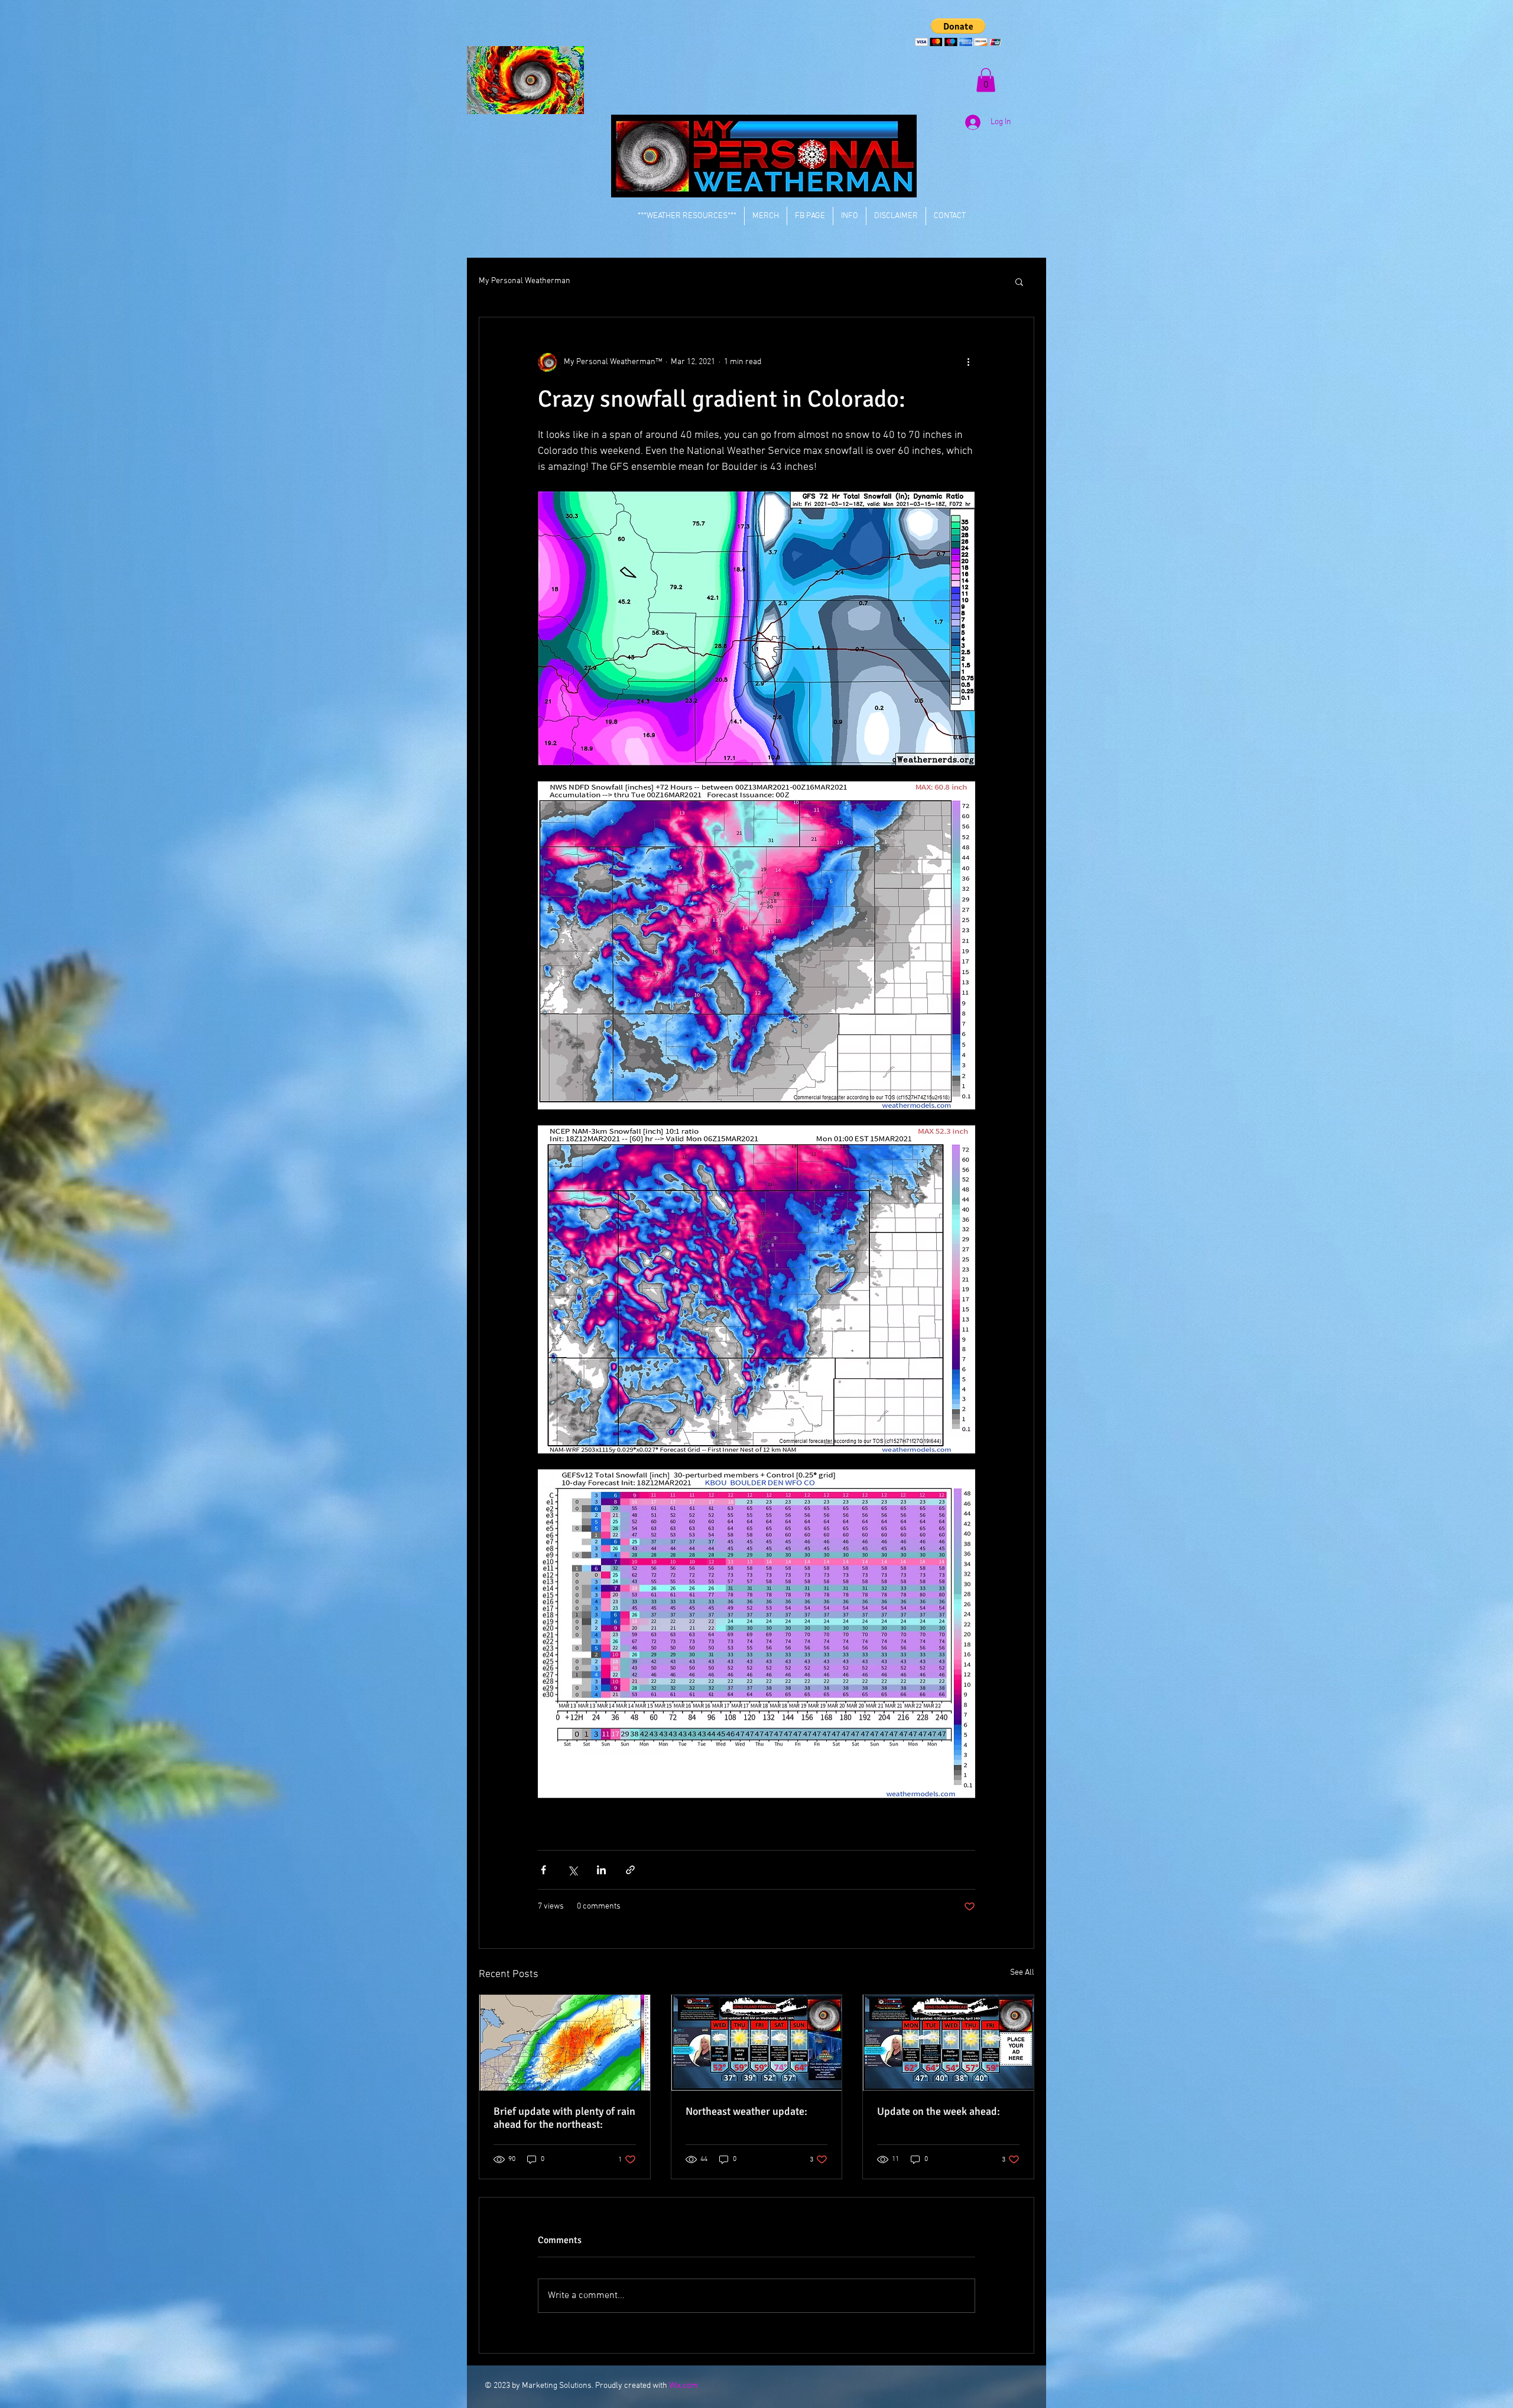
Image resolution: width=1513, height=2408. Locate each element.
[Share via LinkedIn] (601, 1870)
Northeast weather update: (746, 2111)
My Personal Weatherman (525, 281)
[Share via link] (630, 1870)
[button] (958, 32)
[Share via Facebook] (543, 1870)
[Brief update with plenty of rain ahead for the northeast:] (565, 2043)
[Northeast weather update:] (757, 2043)
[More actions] (968, 362)
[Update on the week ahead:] (948, 2043)
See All (1022, 1973)
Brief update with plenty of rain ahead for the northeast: (564, 2118)
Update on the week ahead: (939, 2111)
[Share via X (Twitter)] (572, 1870)
